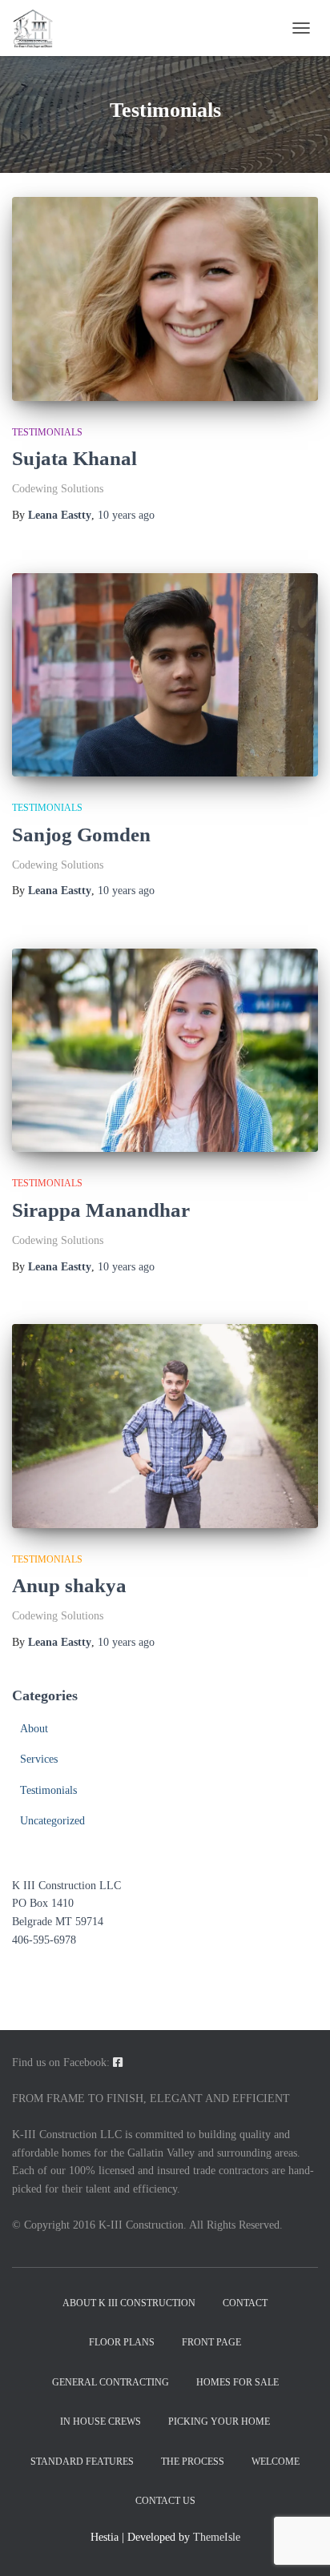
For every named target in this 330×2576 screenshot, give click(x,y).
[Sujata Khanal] (165, 299)
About (34, 1729)
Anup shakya (69, 1585)
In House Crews (101, 2422)
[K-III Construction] (38, 28)
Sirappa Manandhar (101, 1210)
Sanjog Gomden (81, 835)
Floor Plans (122, 2342)
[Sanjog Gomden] (165, 675)
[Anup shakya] (165, 1426)
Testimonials (47, 432)
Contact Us (165, 2501)
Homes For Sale (237, 2382)
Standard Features (82, 2462)
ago (126, 515)
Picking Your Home (219, 2422)
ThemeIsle (217, 2537)
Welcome (276, 2462)
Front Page (211, 2342)
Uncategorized (52, 1821)
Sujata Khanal (74, 458)
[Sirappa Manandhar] (165, 1051)
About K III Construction (129, 2303)
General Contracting (111, 2382)
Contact (245, 2303)
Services (39, 1759)
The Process (193, 2462)
